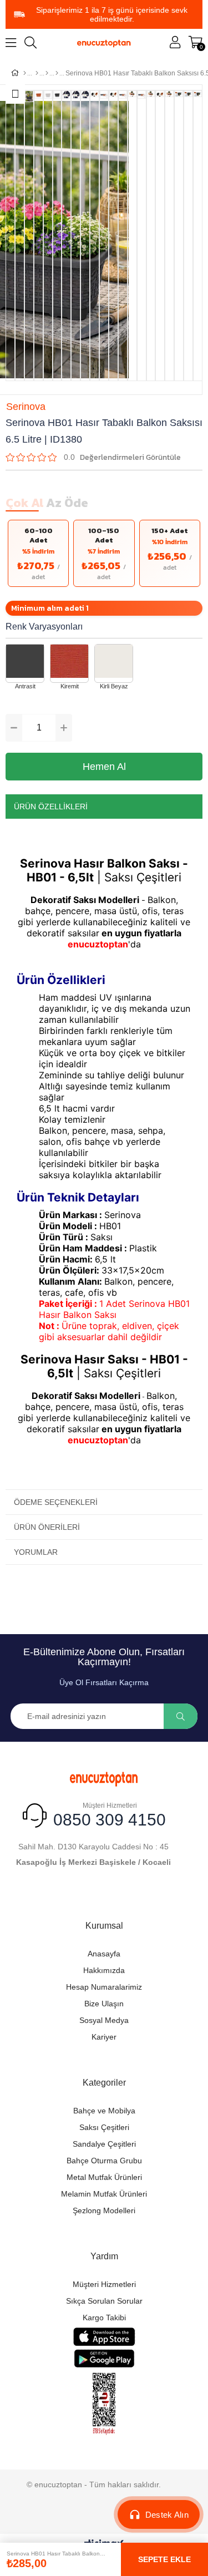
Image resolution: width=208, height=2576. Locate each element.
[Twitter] (75, 1895)
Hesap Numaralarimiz (104, 1987)
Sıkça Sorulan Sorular (104, 2301)
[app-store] (104, 2337)
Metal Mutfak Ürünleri (104, 2177)
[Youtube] (114, 1895)
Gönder (181, 1716)
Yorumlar (36, 1552)
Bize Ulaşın (104, 2004)
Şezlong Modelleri (104, 2210)
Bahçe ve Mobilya (104, 2111)
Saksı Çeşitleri (104, 2127)
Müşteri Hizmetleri (104, 2284)
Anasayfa (104, 1954)
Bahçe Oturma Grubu (104, 2161)
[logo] (104, 1778)
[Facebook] (56, 1895)
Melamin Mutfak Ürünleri (104, 2194)
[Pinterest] (133, 1895)
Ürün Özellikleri (51, 807)
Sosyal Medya (104, 2020)
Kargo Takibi (104, 2318)
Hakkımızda (104, 1970)
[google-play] (104, 2358)
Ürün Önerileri (47, 1527)
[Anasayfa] (25, 73)
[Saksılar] (57, 73)
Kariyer (104, 2037)
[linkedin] (153, 1895)
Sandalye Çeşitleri (104, 2144)
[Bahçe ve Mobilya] (37, 73)
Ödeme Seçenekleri (56, 1502)
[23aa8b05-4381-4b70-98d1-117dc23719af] (104, 2404)
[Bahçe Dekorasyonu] (47, 73)
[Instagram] (95, 1895)
